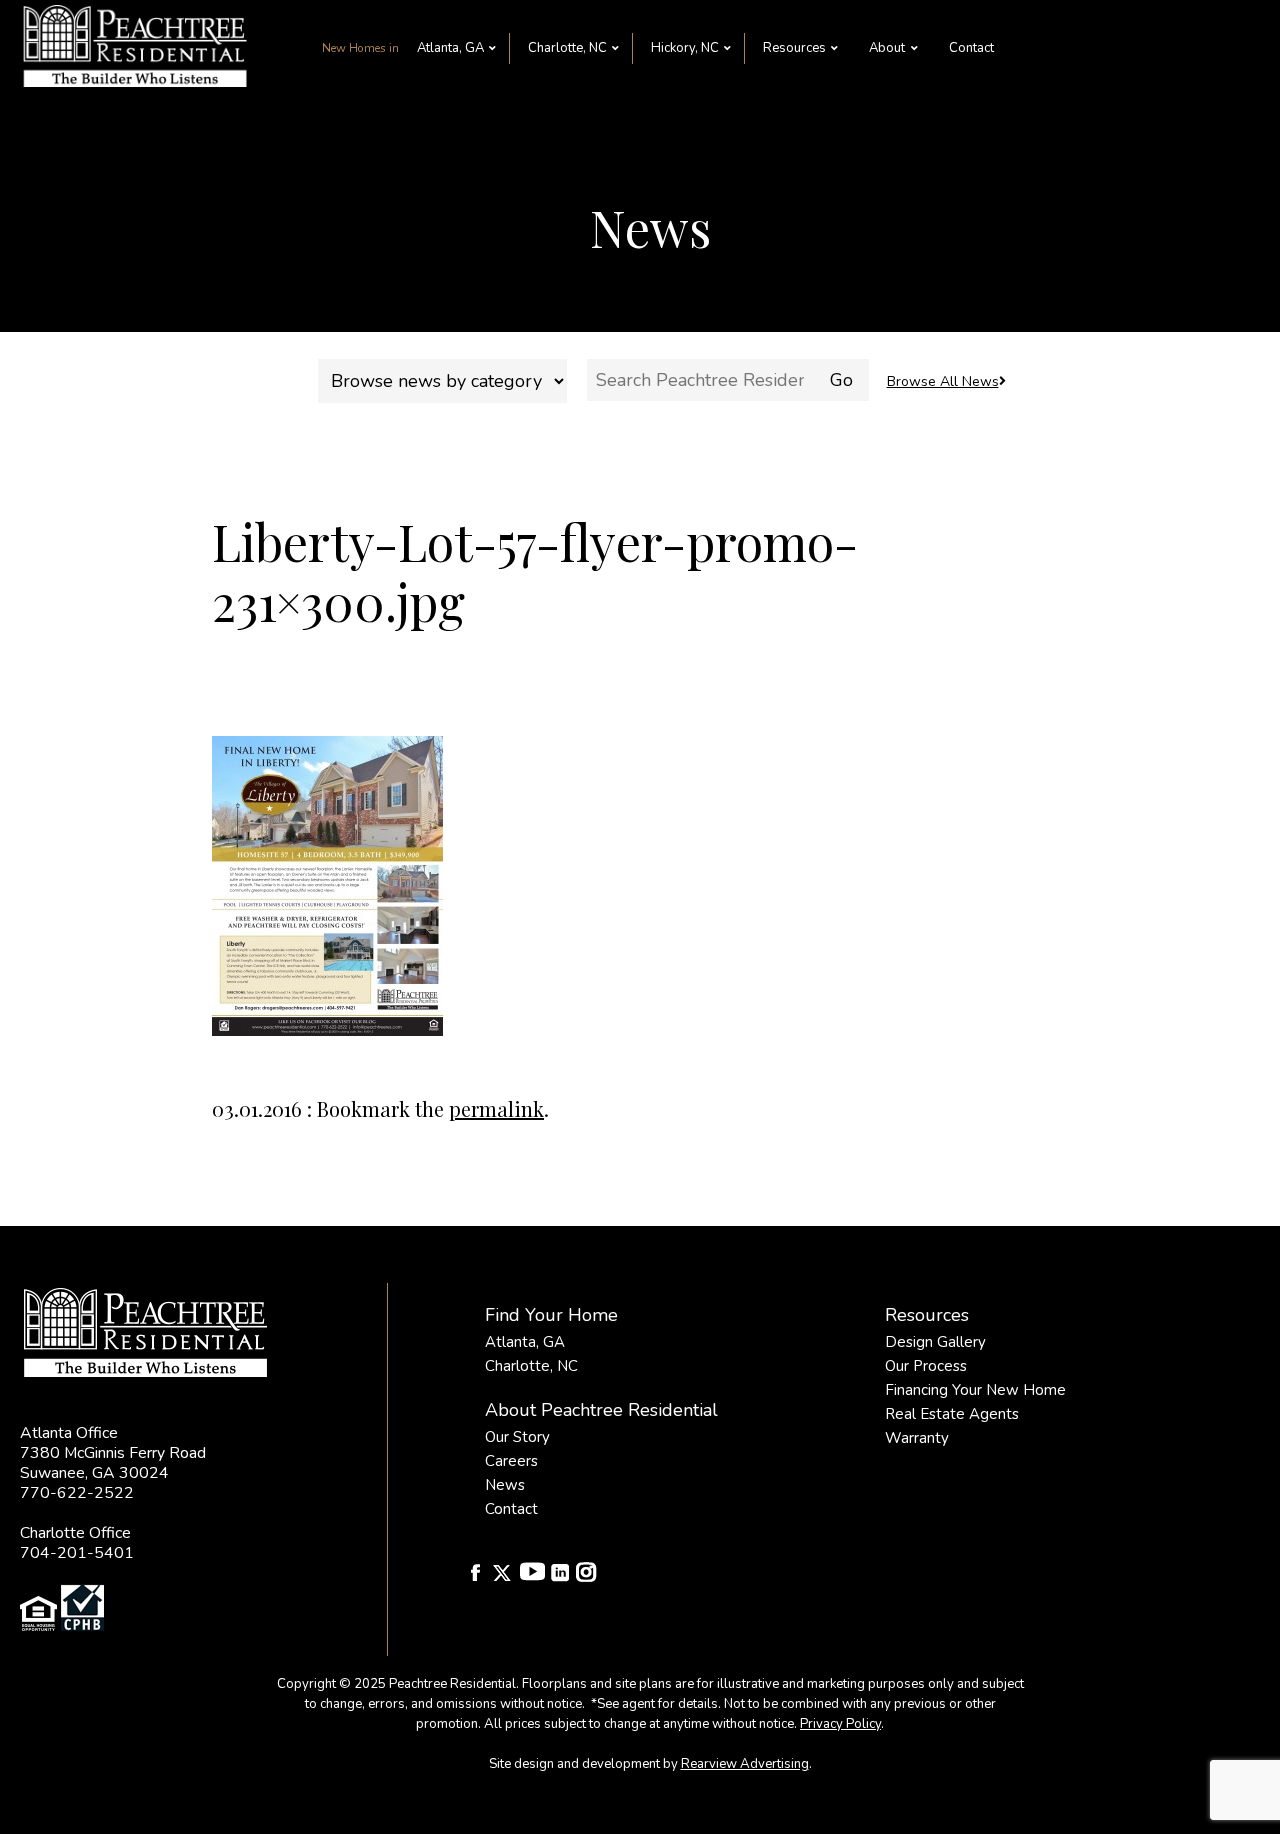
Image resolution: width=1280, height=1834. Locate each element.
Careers (511, 1461)
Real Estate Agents (952, 1414)
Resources (794, 48)
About (887, 48)
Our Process (926, 1366)
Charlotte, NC (567, 48)
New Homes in (360, 48)
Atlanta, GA (450, 48)
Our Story (517, 1437)
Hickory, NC (685, 48)
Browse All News (943, 381)
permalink (496, 1108)
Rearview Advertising (745, 1764)
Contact (971, 48)
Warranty (917, 1438)
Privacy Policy (840, 1724)
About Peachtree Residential (601, 1410)
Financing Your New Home (975, 1390)
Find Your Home (551, 1315)
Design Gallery (935, 1342)
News (505, 1485)
